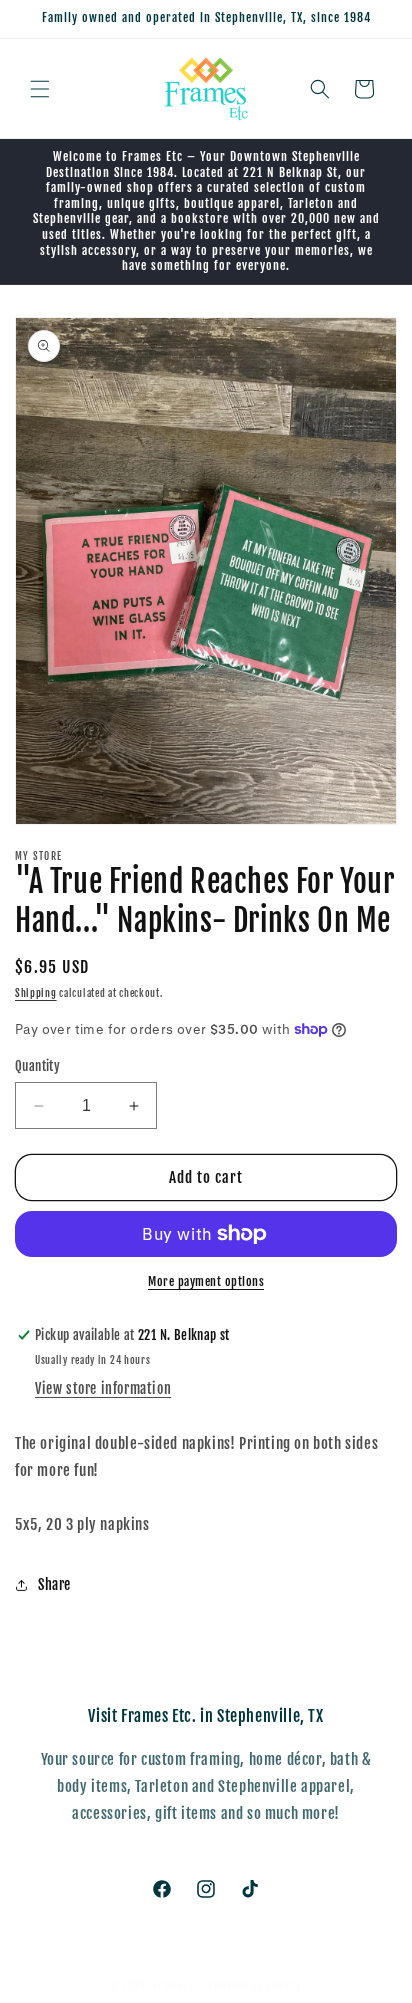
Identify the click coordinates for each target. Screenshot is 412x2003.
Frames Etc (180, 1986)
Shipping (36, 993)
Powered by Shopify (255, 1986)
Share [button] (54, 1584)
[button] (40, 89)
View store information (103, 1388)
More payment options (206, 1281)
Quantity (37, 1066)
